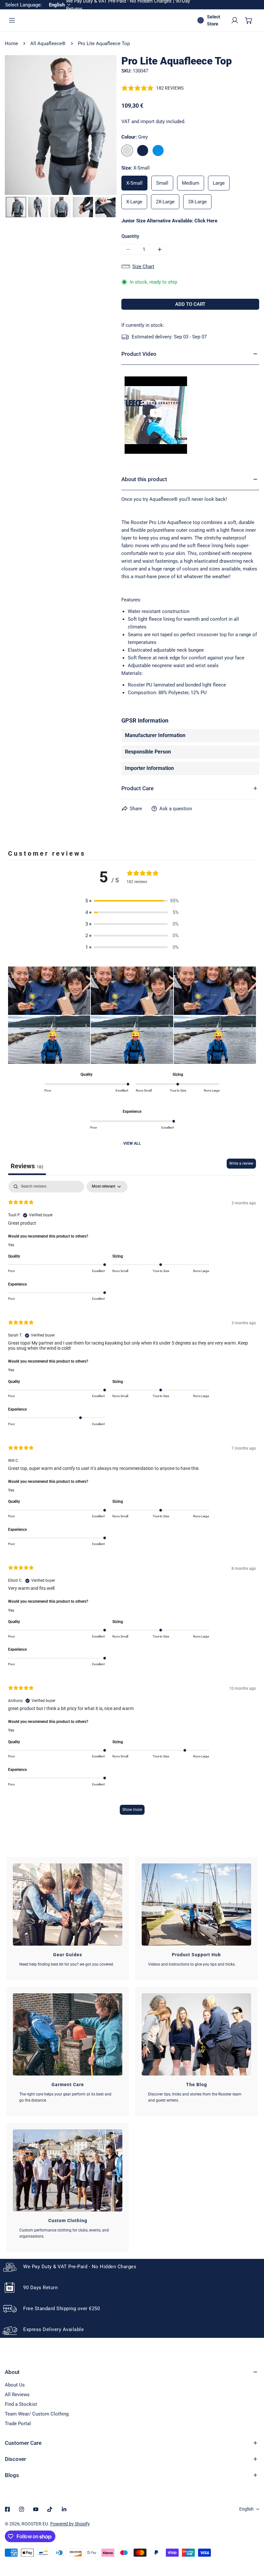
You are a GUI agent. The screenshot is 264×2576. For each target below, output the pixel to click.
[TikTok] (50, 2509)
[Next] (101, 126)
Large (219, 183)
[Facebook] (7, 2509)
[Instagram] (22, 2509)
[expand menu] (12, 20)
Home (11, 44)
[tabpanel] (132, 1501)
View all (132, 1143)
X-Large (134, 202)
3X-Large (197, 202)
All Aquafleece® (48, 44)
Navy (143, 151)
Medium (191, 183)
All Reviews (17, 2395)
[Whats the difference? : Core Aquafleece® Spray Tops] (156, 415)
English (246, 2509)
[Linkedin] (64, 2509)
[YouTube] (36, 2509)
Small (162, 183)
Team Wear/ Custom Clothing (37, 2414)
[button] (249, 20)
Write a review (241, 1163)
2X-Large (165, 202)
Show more (132, 1810)
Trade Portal (18, 2424)
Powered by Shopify (70, 2524)
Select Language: (24, 5)
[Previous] (20, 126)
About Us (15, 2385)
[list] (61, 125)
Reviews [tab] (27, 1166)
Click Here (206, 221)
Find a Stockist (21, 2404)
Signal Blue (158, 151)
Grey (127, 151)
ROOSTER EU (35, 2524)
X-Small (134, 183)
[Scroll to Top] (252, 2542)
